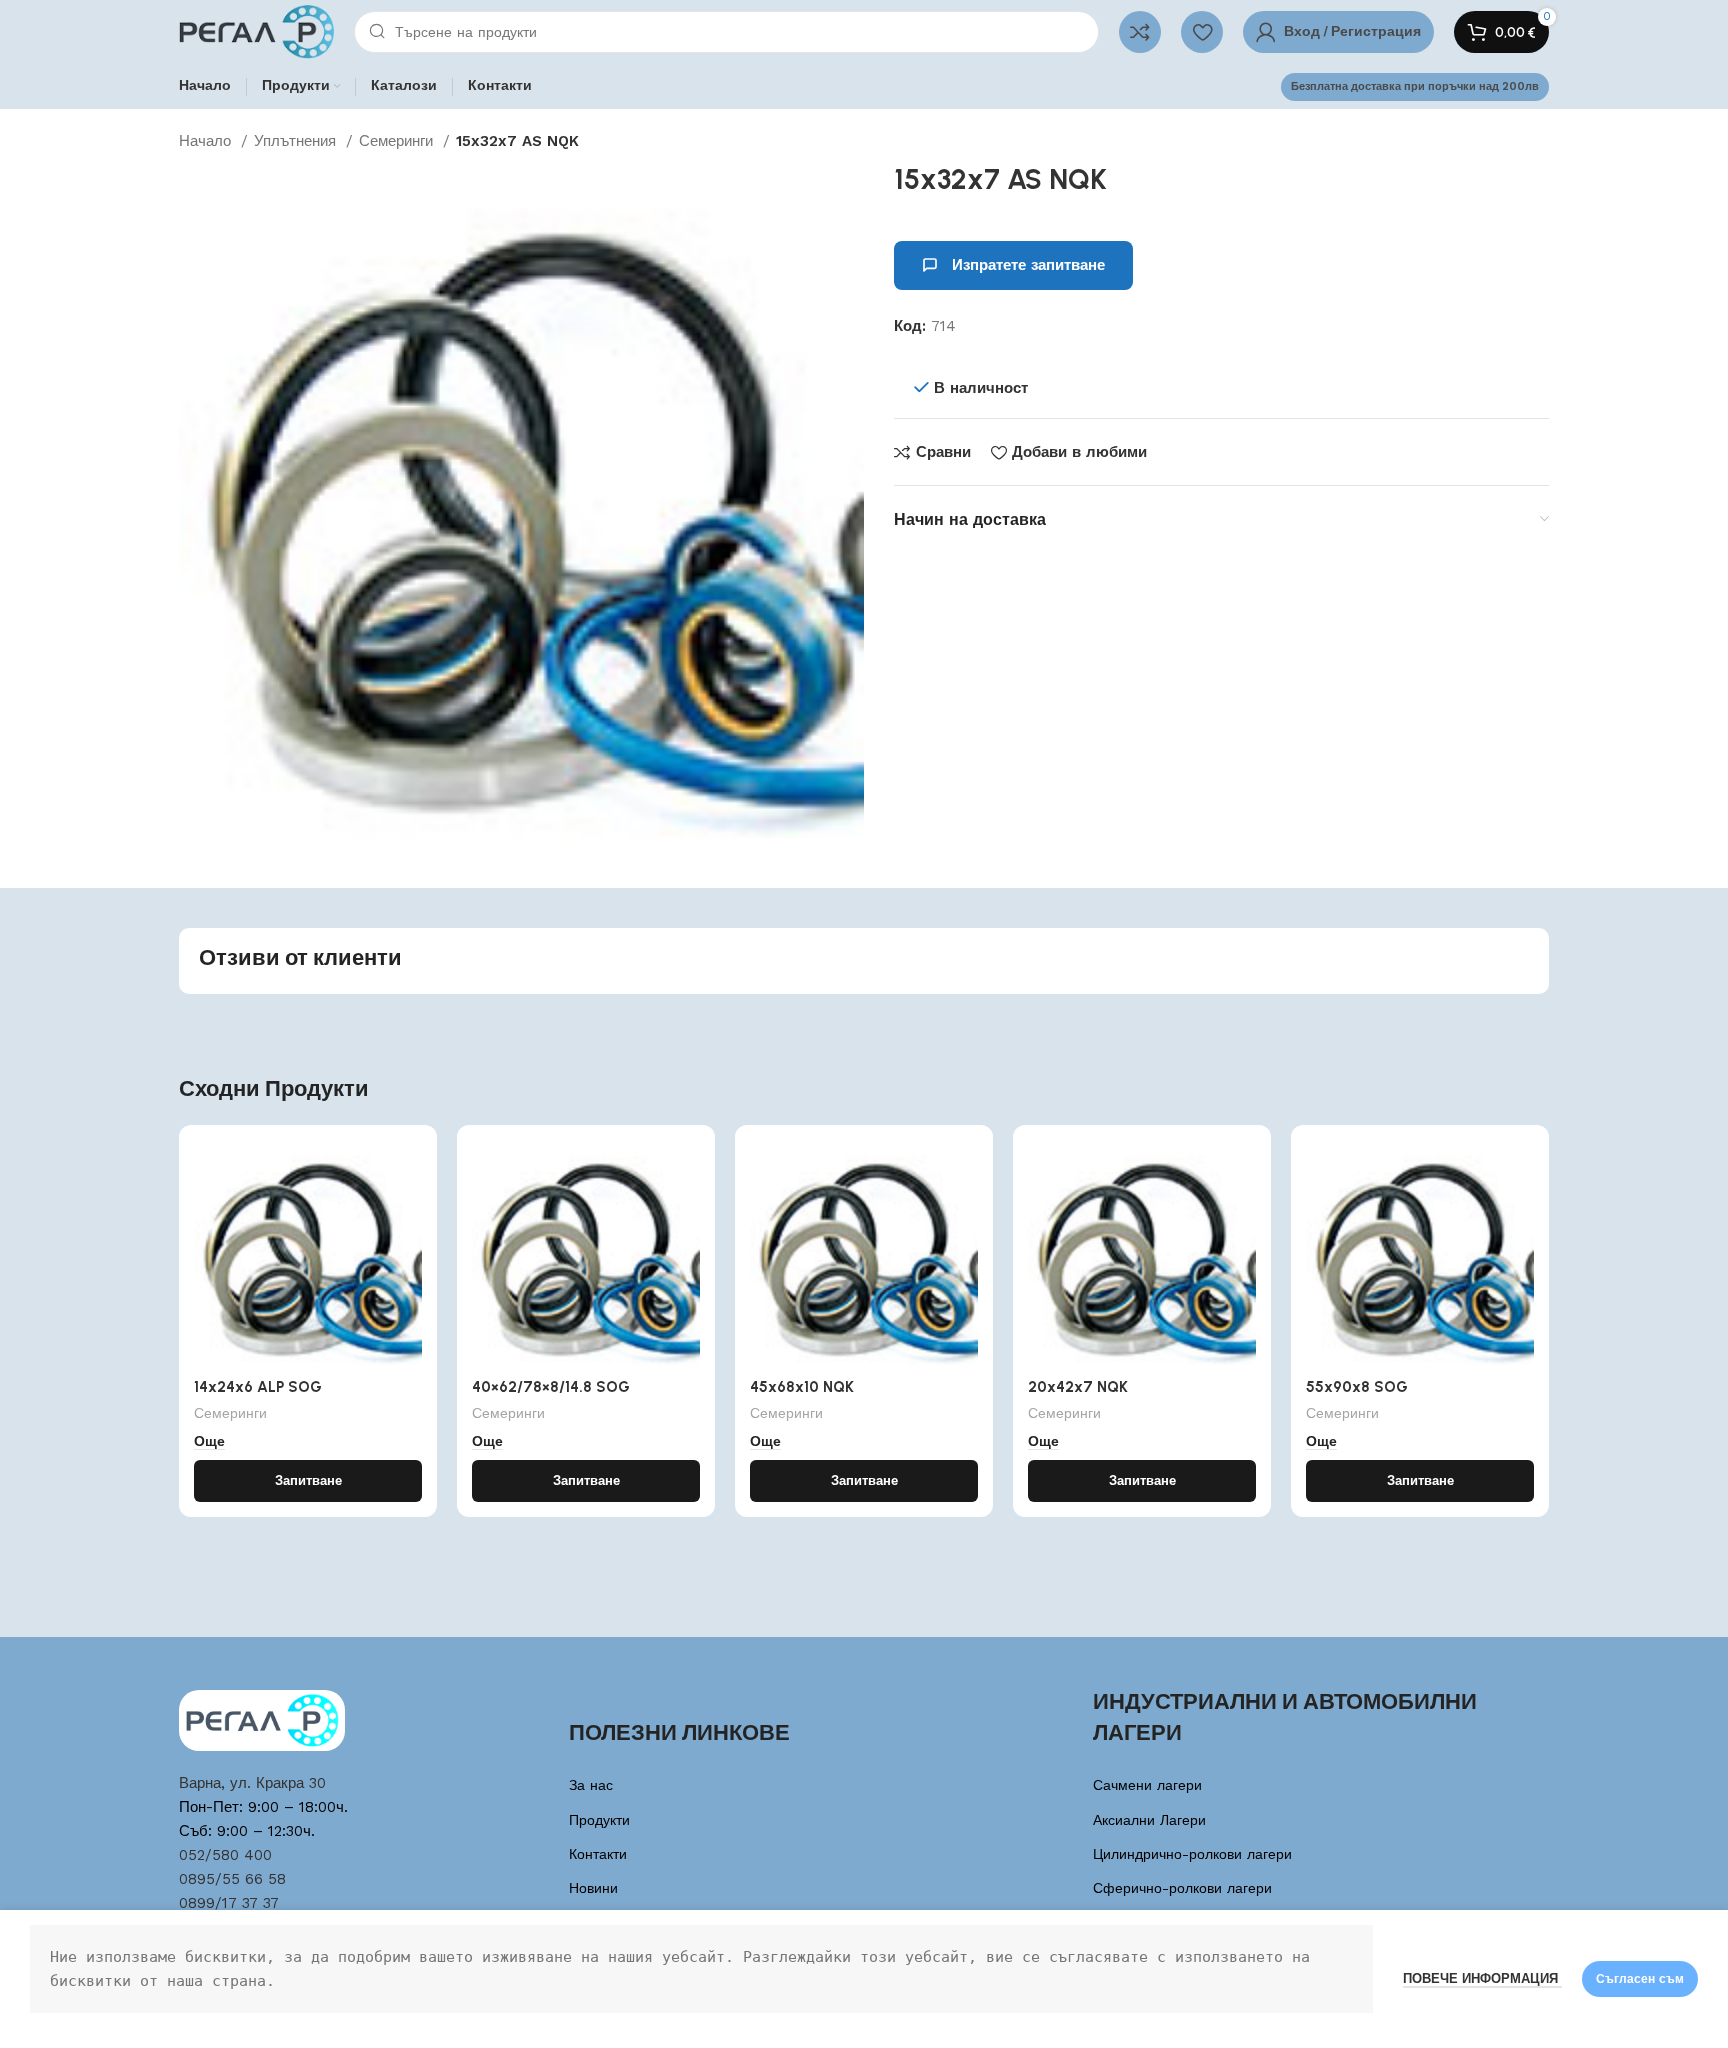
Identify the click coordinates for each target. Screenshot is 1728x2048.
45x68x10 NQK (802, 1387)
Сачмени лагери (1147, 1785)
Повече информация (1482, 1978)
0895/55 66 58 (232, 1879)
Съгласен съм (1640, 1979)
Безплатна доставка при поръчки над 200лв (1415, 86)
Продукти (599, 1820)
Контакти (598, 1854)
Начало (207, 141)
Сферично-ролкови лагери (1182, 1888)
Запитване (308, 1480)
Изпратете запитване (1028, 265)
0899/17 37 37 (229, 1903)
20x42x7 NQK (1078, 1387)
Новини (593, 1888)
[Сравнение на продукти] (1140, 32)
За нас (591, 1785)
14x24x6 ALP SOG (258, 1387)
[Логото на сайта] (256, 31)
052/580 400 (225, 1855)
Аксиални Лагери (1149, 1820)
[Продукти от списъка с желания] (1202, 32)
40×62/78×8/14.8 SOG (551, 1387)
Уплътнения (297, 141)
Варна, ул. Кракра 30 (252, 1783)
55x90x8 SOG (1357, 1387)
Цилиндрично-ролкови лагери (1192, 1854)
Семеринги (398, 141)
